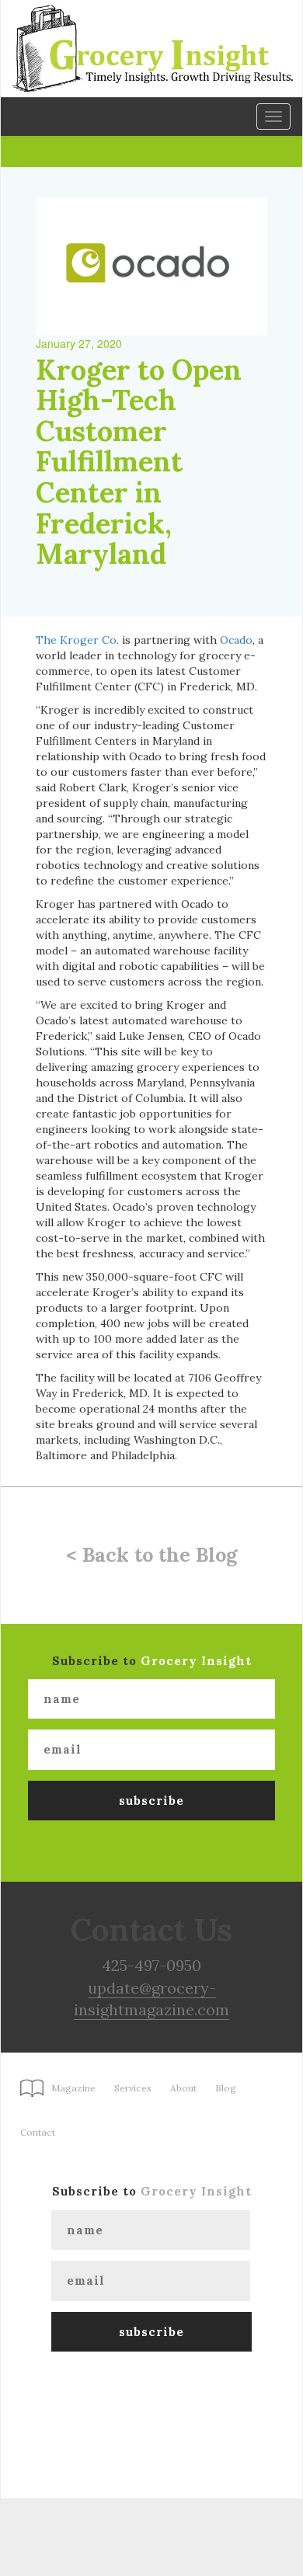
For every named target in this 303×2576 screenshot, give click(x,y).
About (183, 2088)
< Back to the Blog (151, 1555)
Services (133, 2088)
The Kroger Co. (77, 640)
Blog (226, 2088)
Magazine (73, 2088)
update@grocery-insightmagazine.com (151, 1999)
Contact (38, 2132)
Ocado (236, 640)
